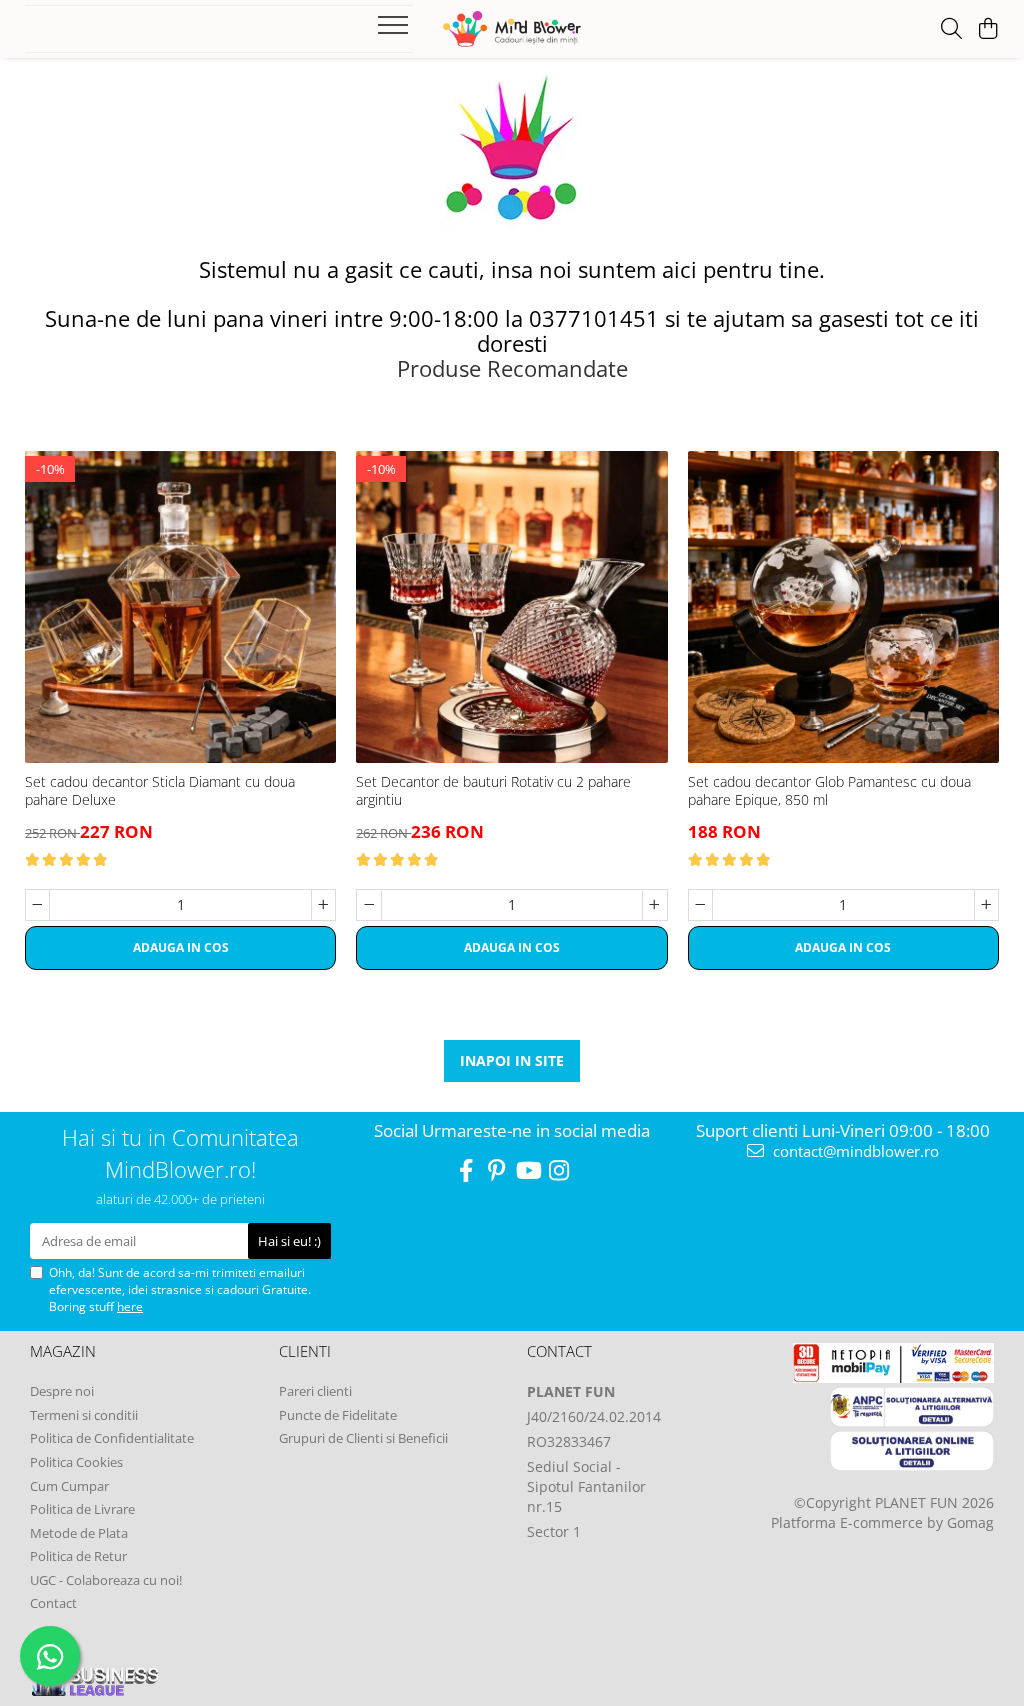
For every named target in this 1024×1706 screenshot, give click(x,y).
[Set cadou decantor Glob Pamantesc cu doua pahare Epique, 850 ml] (843, 606)
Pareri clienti (315, 1391)
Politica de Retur (78, 1556)
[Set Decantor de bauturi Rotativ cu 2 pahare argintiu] (511, 606)
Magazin (63, 1351)
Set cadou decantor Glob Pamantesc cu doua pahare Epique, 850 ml (829, 791)
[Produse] (395, 31)
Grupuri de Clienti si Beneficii (363, 1438)
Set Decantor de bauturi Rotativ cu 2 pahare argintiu (493, 791)
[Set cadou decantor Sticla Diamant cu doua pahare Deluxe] (180, 606)
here (130, 1306)
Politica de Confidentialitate (112, 1438)
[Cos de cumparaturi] (988, 29)
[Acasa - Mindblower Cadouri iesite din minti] (511, 29)
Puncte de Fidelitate (338, 1415)
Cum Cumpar (69, 1486)
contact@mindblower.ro (854, 1151)
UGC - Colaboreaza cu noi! (106, 1580)
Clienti (305, 1351)
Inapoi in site (512, 1060)
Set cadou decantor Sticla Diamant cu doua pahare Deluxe (160, 791)
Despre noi (62, 1391)
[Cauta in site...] (951, 29)
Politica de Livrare (82, 1509)
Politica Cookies (76, 1462)
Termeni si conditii (84, 1415)
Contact (53, 1603)
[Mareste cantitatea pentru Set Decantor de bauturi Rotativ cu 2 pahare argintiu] (654, 905)
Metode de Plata (79, 1533)
